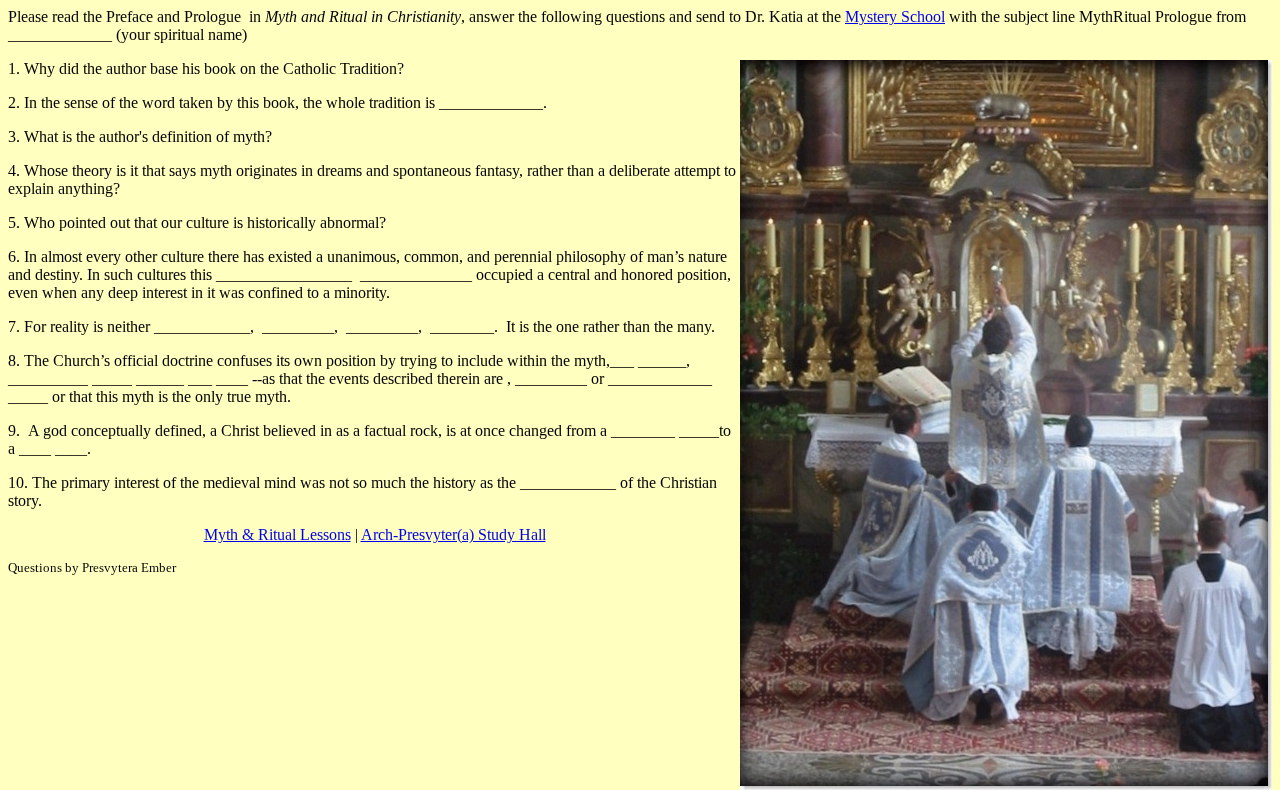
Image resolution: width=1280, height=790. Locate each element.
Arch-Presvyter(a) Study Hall (453, 534)
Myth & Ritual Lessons (277, 534)
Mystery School (895, 16)
